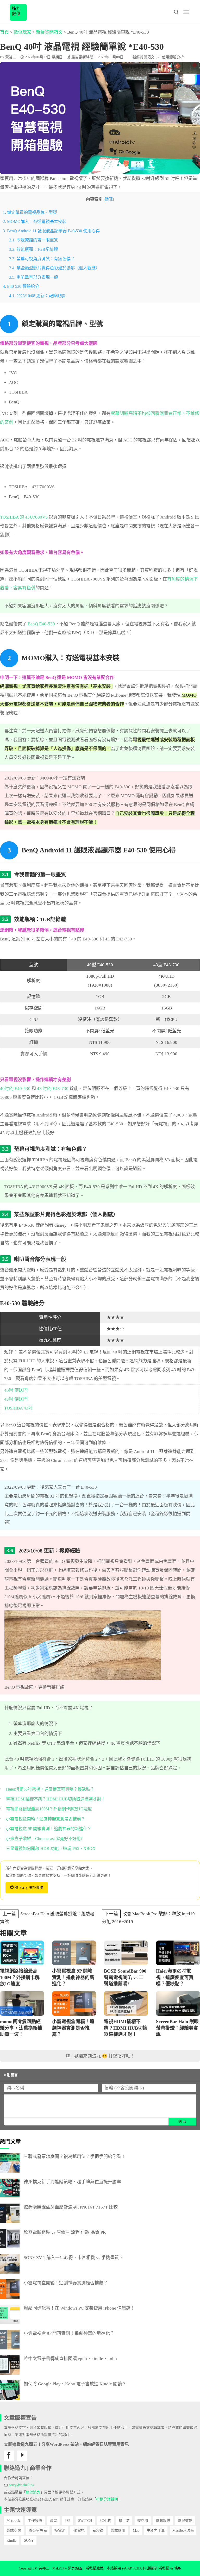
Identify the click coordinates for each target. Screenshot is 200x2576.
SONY (29, 2540)
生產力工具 (156, 2531)
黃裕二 (11, 57)
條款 (178, 2568)
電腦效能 (185, 2521)
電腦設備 (163, 2521)
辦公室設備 (38, 2531)
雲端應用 (118, 2531)
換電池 (60, 2531)
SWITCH (85, 2521)
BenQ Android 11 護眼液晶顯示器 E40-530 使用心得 (51, 231)
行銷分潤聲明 (107, 2499)
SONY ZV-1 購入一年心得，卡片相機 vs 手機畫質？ (74, 2258)
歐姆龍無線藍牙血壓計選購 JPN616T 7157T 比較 (71, 2207)
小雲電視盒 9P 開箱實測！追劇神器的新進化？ (49, 1829)
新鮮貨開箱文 (143, 57)
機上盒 (124, 2521)
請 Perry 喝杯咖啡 (29, 1888)
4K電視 (79, 2531)
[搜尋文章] (176, 12)
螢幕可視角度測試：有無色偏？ (42, 259)
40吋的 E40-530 (15, 1089)
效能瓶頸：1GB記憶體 (33, 249)
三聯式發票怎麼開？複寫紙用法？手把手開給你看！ (75, 2157)
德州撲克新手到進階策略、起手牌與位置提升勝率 (72, 2182)
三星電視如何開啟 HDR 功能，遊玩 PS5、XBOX (51, 1848)
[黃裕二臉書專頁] (9, 2456)
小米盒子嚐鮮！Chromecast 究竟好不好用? (44, 1839)
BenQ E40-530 (41, 624)
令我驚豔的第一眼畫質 (34, 240)
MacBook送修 (183, 2531)
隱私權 (164, 2568)
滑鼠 (53, 2521)
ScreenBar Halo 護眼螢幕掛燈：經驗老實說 (47, 1918)
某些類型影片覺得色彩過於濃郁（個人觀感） (54, 268)
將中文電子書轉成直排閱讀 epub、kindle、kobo (70, 2359)
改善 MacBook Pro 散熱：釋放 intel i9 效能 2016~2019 (148, 1918)
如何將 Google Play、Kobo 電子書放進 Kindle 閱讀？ (75, 2384)
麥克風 (143, 2521)
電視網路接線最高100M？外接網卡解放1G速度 (49, 1809)
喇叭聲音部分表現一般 (34, 277)
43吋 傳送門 (16, 1399)
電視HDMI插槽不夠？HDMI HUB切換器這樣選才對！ (56, 1799)
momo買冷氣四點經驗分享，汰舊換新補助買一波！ (21, 2028)
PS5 (68, 2521)
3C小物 (105, 2521)
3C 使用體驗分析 (170, 57)
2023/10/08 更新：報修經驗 (37, 296)
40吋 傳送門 (16, 1390)
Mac (136, 2531)
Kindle (11, 2540)
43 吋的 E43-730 (53, 1089)
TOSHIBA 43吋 (18, 1408)
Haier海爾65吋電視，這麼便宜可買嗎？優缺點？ (50, 1789)
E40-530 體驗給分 (21, 286)
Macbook (13, 2521)
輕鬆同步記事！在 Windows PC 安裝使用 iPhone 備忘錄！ (79, 2308)
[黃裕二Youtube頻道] (22, 2456)
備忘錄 (98, 2531)
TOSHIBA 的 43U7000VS (24, 517)
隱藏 (109, 199)
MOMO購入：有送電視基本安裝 (35, 222)
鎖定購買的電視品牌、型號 (30, 212)
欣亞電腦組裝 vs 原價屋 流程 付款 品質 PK (65, 2232)
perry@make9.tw (21, 2485)
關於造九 (33, 2492)
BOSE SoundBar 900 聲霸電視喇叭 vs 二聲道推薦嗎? (125, 1977)
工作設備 (35, 2521)
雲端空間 (14, 2531)
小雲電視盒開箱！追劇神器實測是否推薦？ (46, 1819)
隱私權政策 (95, 2568)
